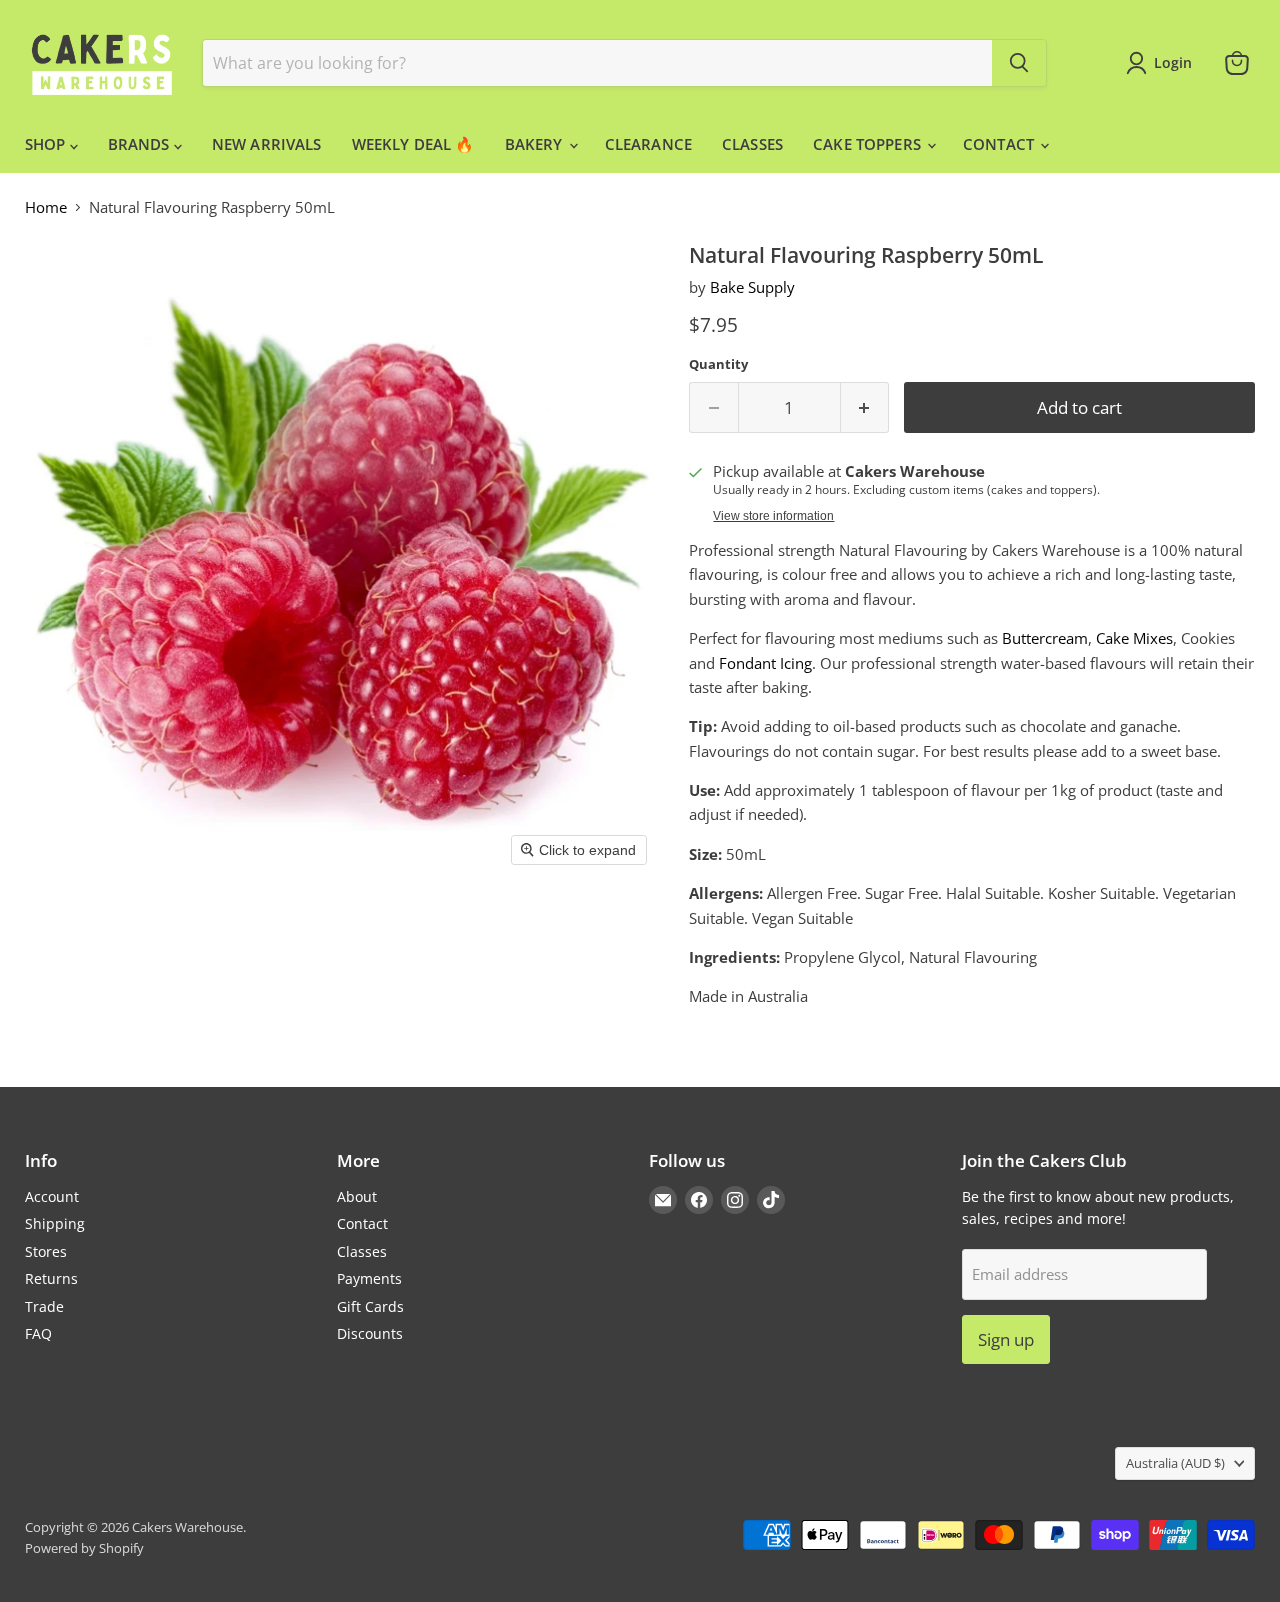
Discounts (370, 1333)
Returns (51, 1278)
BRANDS (141, 144)
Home (46, 207)
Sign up (1006, 1339)
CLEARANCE (648, 144)
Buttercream (1045, 638)
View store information (773, 516)
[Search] (1019, 63)
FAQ (38, 1333)
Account (52, 1196)
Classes (362, 1251)
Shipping (55, 1223)
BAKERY (536, 144)
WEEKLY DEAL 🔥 (413, 144)
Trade (44, 1306)
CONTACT (1000, 144)
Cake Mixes (1134, 638)
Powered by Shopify (84, 1548)
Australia (1175, 1463)
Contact (362, 1223)
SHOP (47, 144)
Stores (46, 1251)
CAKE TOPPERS (869, 144)
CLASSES (752, 144)
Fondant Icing (765, 663)
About (357, 1196)
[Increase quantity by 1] (865, 407)
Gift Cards (370, 1306)
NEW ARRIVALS (267, 144)
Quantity (718, 364)
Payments (369, 1278)
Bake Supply (752, 287)
